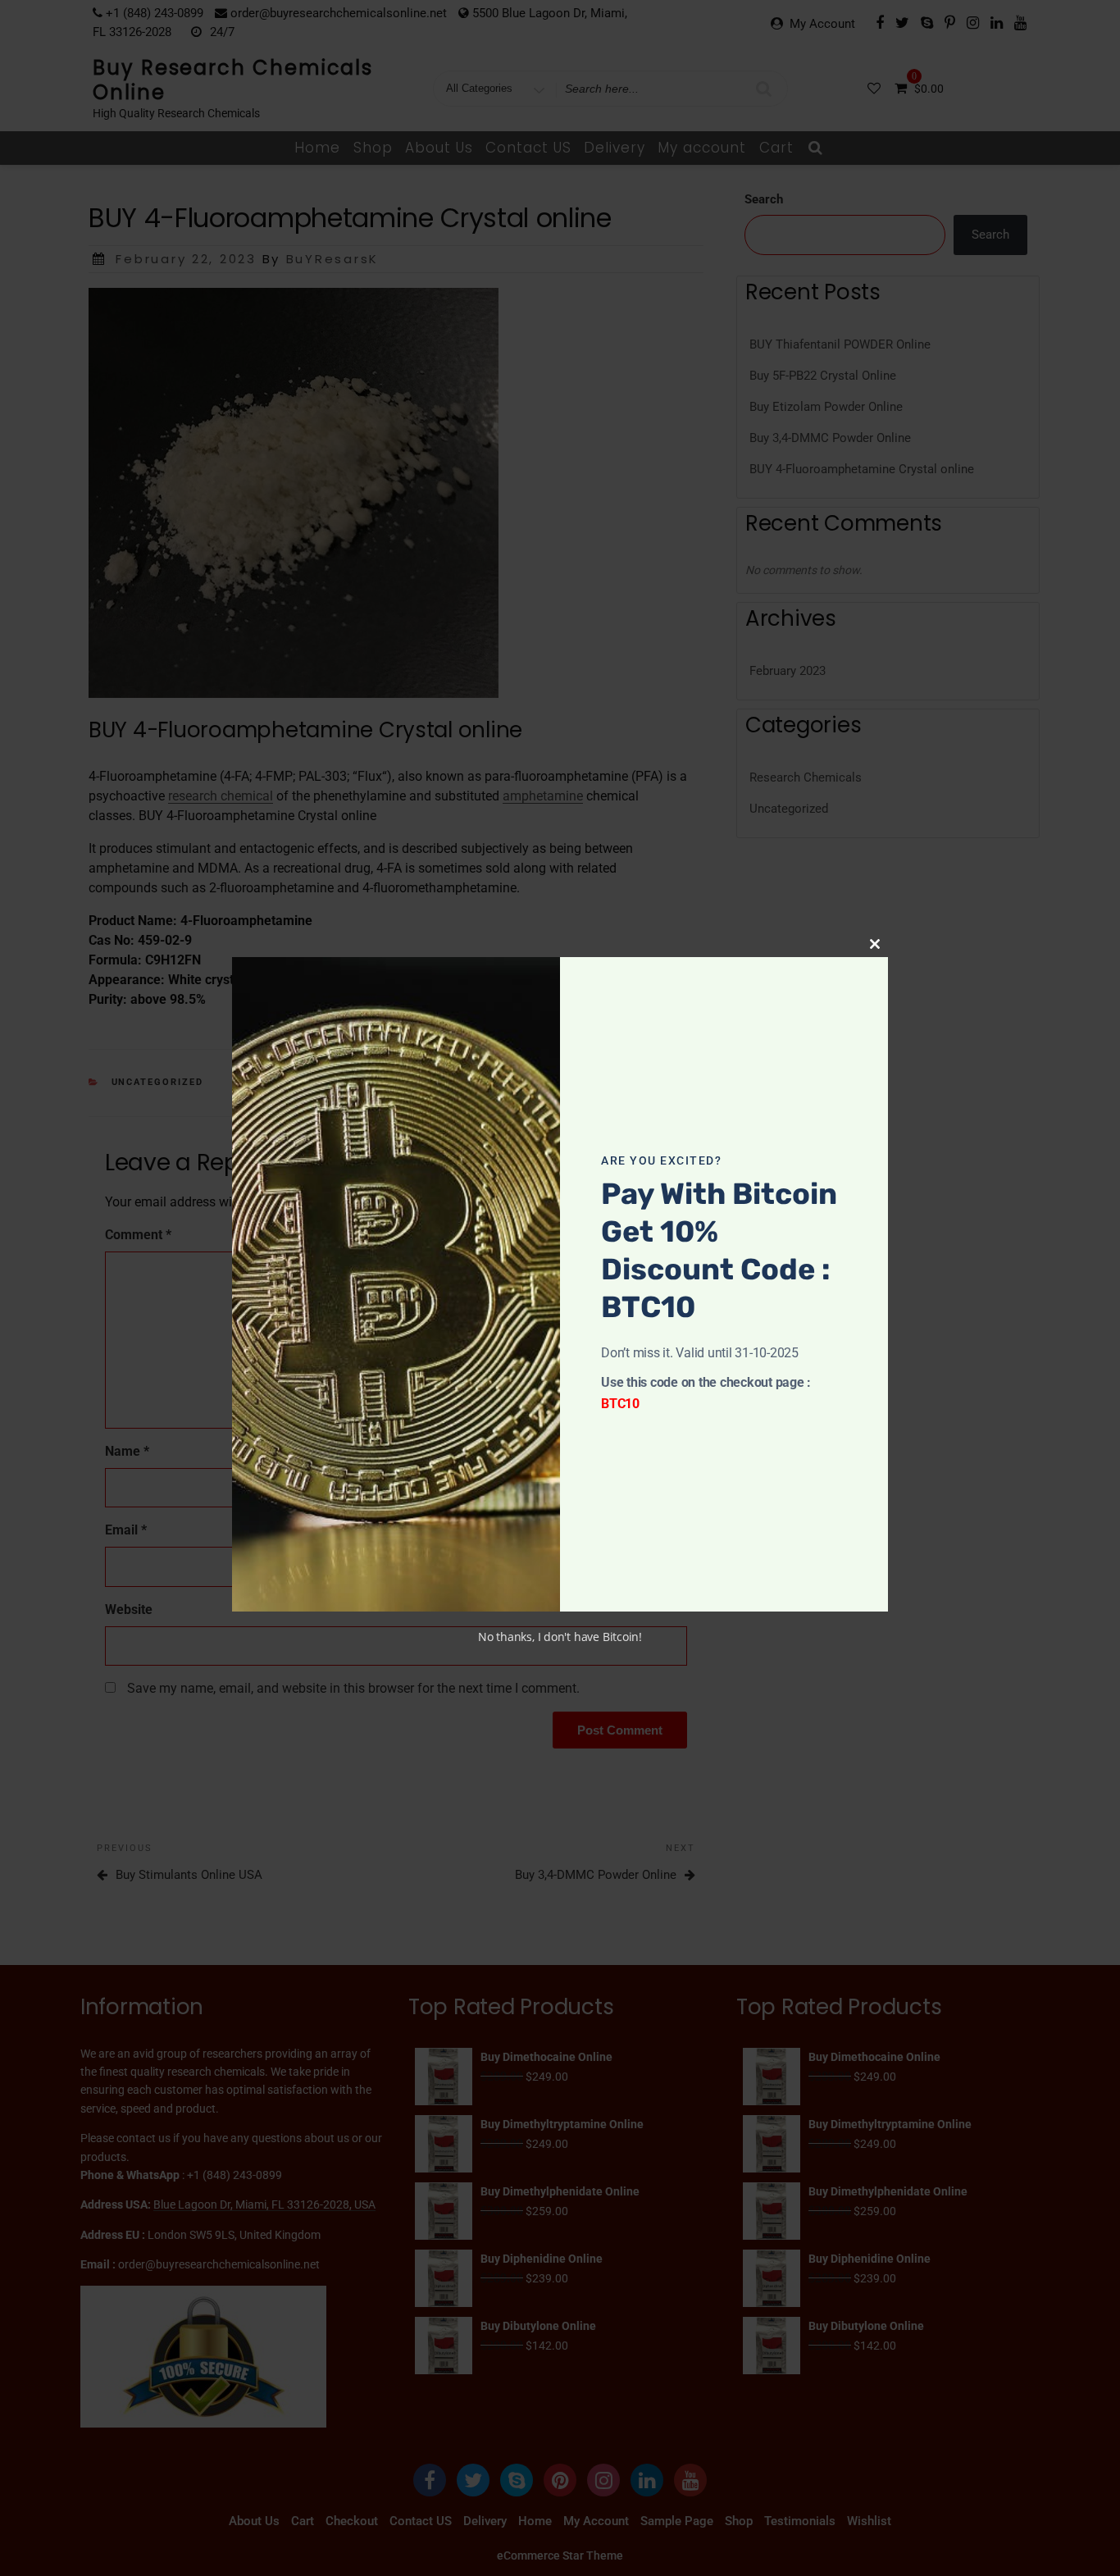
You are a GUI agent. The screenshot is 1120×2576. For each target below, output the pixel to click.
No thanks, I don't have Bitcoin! (560, 1637)
